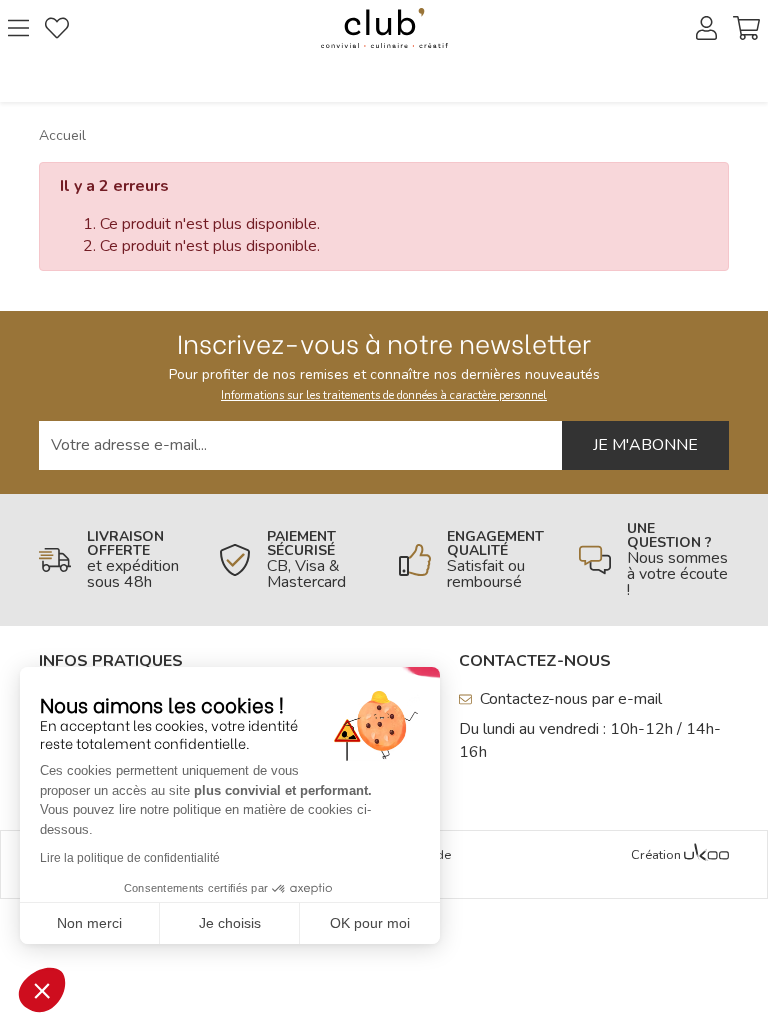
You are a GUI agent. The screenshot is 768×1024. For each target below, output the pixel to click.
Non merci (89, 923)
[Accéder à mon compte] (706, 28)
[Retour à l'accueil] (384, 28)
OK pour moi (370, 923)
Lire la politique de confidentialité (130, 858)
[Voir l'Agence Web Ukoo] (706, 856)
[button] (42, 990)
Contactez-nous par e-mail (571, 699)
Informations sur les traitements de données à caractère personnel (384, 395)
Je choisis (230, 923)
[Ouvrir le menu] (18, 28)
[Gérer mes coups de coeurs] (57, 28)
